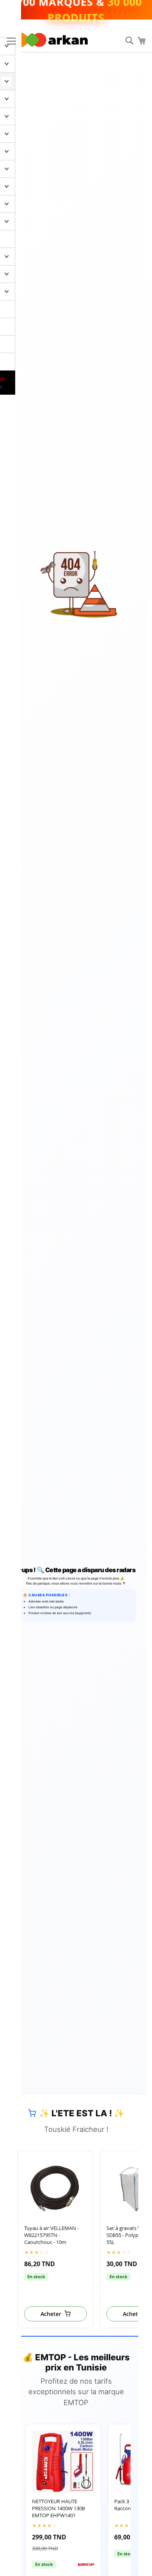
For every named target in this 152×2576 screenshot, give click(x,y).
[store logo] (55, 40)
